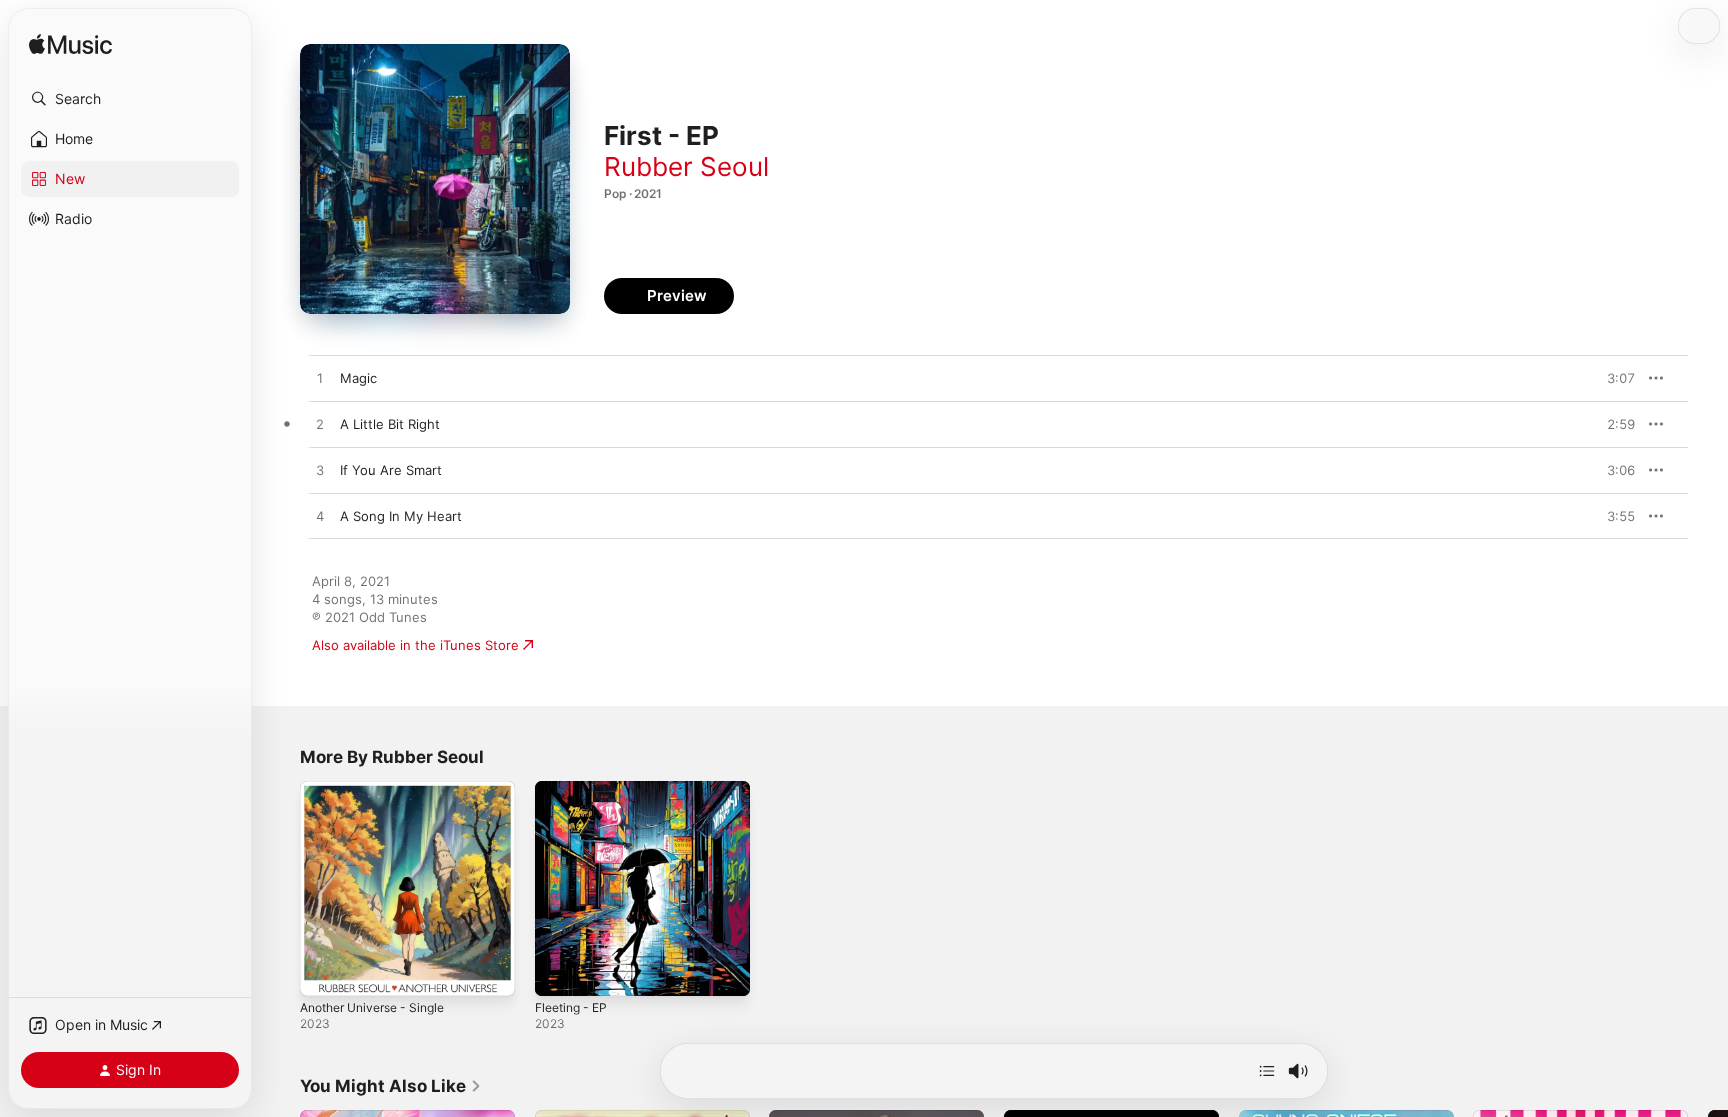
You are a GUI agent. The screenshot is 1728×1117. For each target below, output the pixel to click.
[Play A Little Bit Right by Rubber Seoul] (320, 425)
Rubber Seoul (686, 166)
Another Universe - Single (381, 789)
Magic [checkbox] (358, 378)
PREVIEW (1613, 378)
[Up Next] (1267, 1071)
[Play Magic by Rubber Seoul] (320, 379)
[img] (70, 45)
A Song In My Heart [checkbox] (401, 516)
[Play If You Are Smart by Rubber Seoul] (320, 471)
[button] (130, 99)
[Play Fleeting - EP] (560, 971)
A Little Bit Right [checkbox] (390, 424)
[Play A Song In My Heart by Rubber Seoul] (320, 517)
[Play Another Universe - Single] (325, 971)
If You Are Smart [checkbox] (391, 470)
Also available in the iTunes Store (415, 645)
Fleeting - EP (575, 789)
